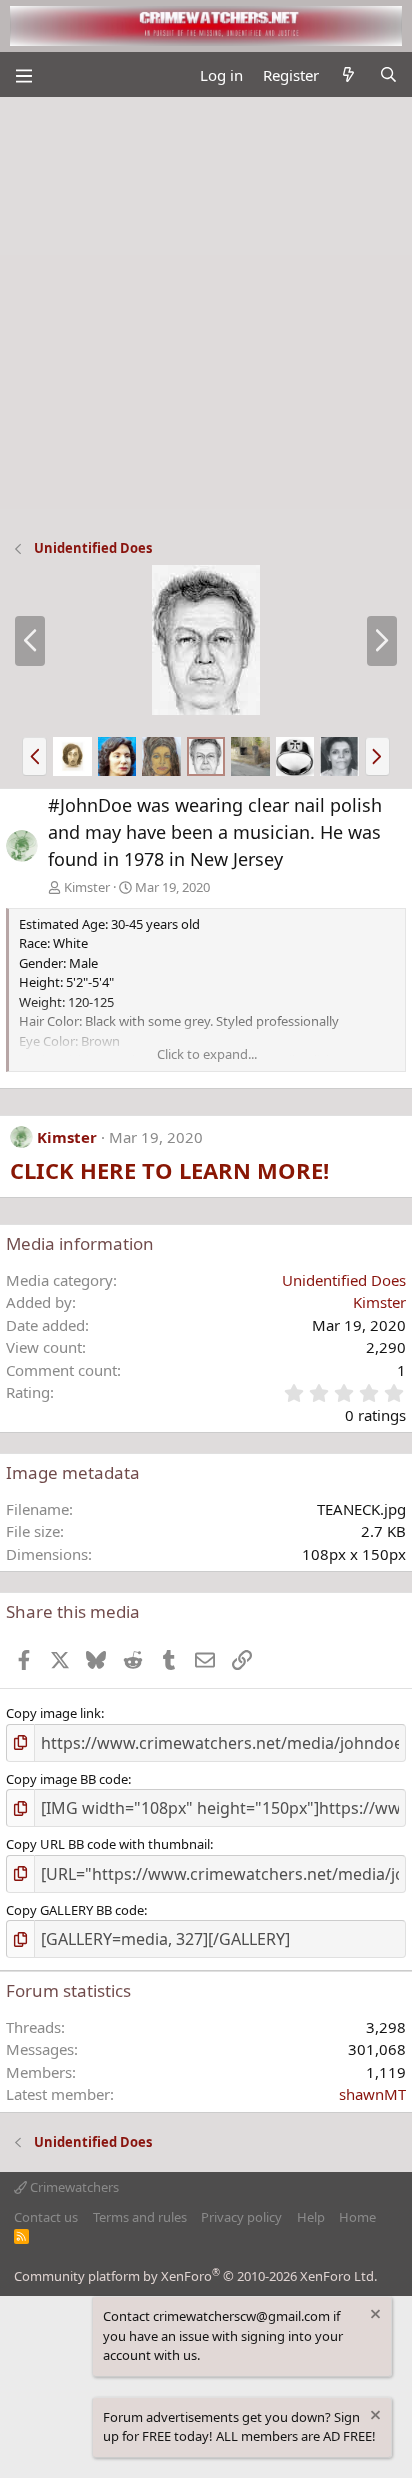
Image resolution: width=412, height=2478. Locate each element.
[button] (34, 756)
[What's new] (348, 75)
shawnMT (372, 2094)
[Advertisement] (206, 313)
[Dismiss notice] (374, 2316)
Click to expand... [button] (207, 1054)
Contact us (46, 2217)
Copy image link (53, 1713)
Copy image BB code (67, 1779)
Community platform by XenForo (195, 2276)
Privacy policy (241, 2217)
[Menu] (23, 75)
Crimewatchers (73, 2187)
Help (311, 2217)
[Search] (388, 75)
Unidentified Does (344, 1280)
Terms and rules (140, 2217)
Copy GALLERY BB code (75, 1910)
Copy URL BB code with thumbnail (108, 1844)
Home (357, 2217)
